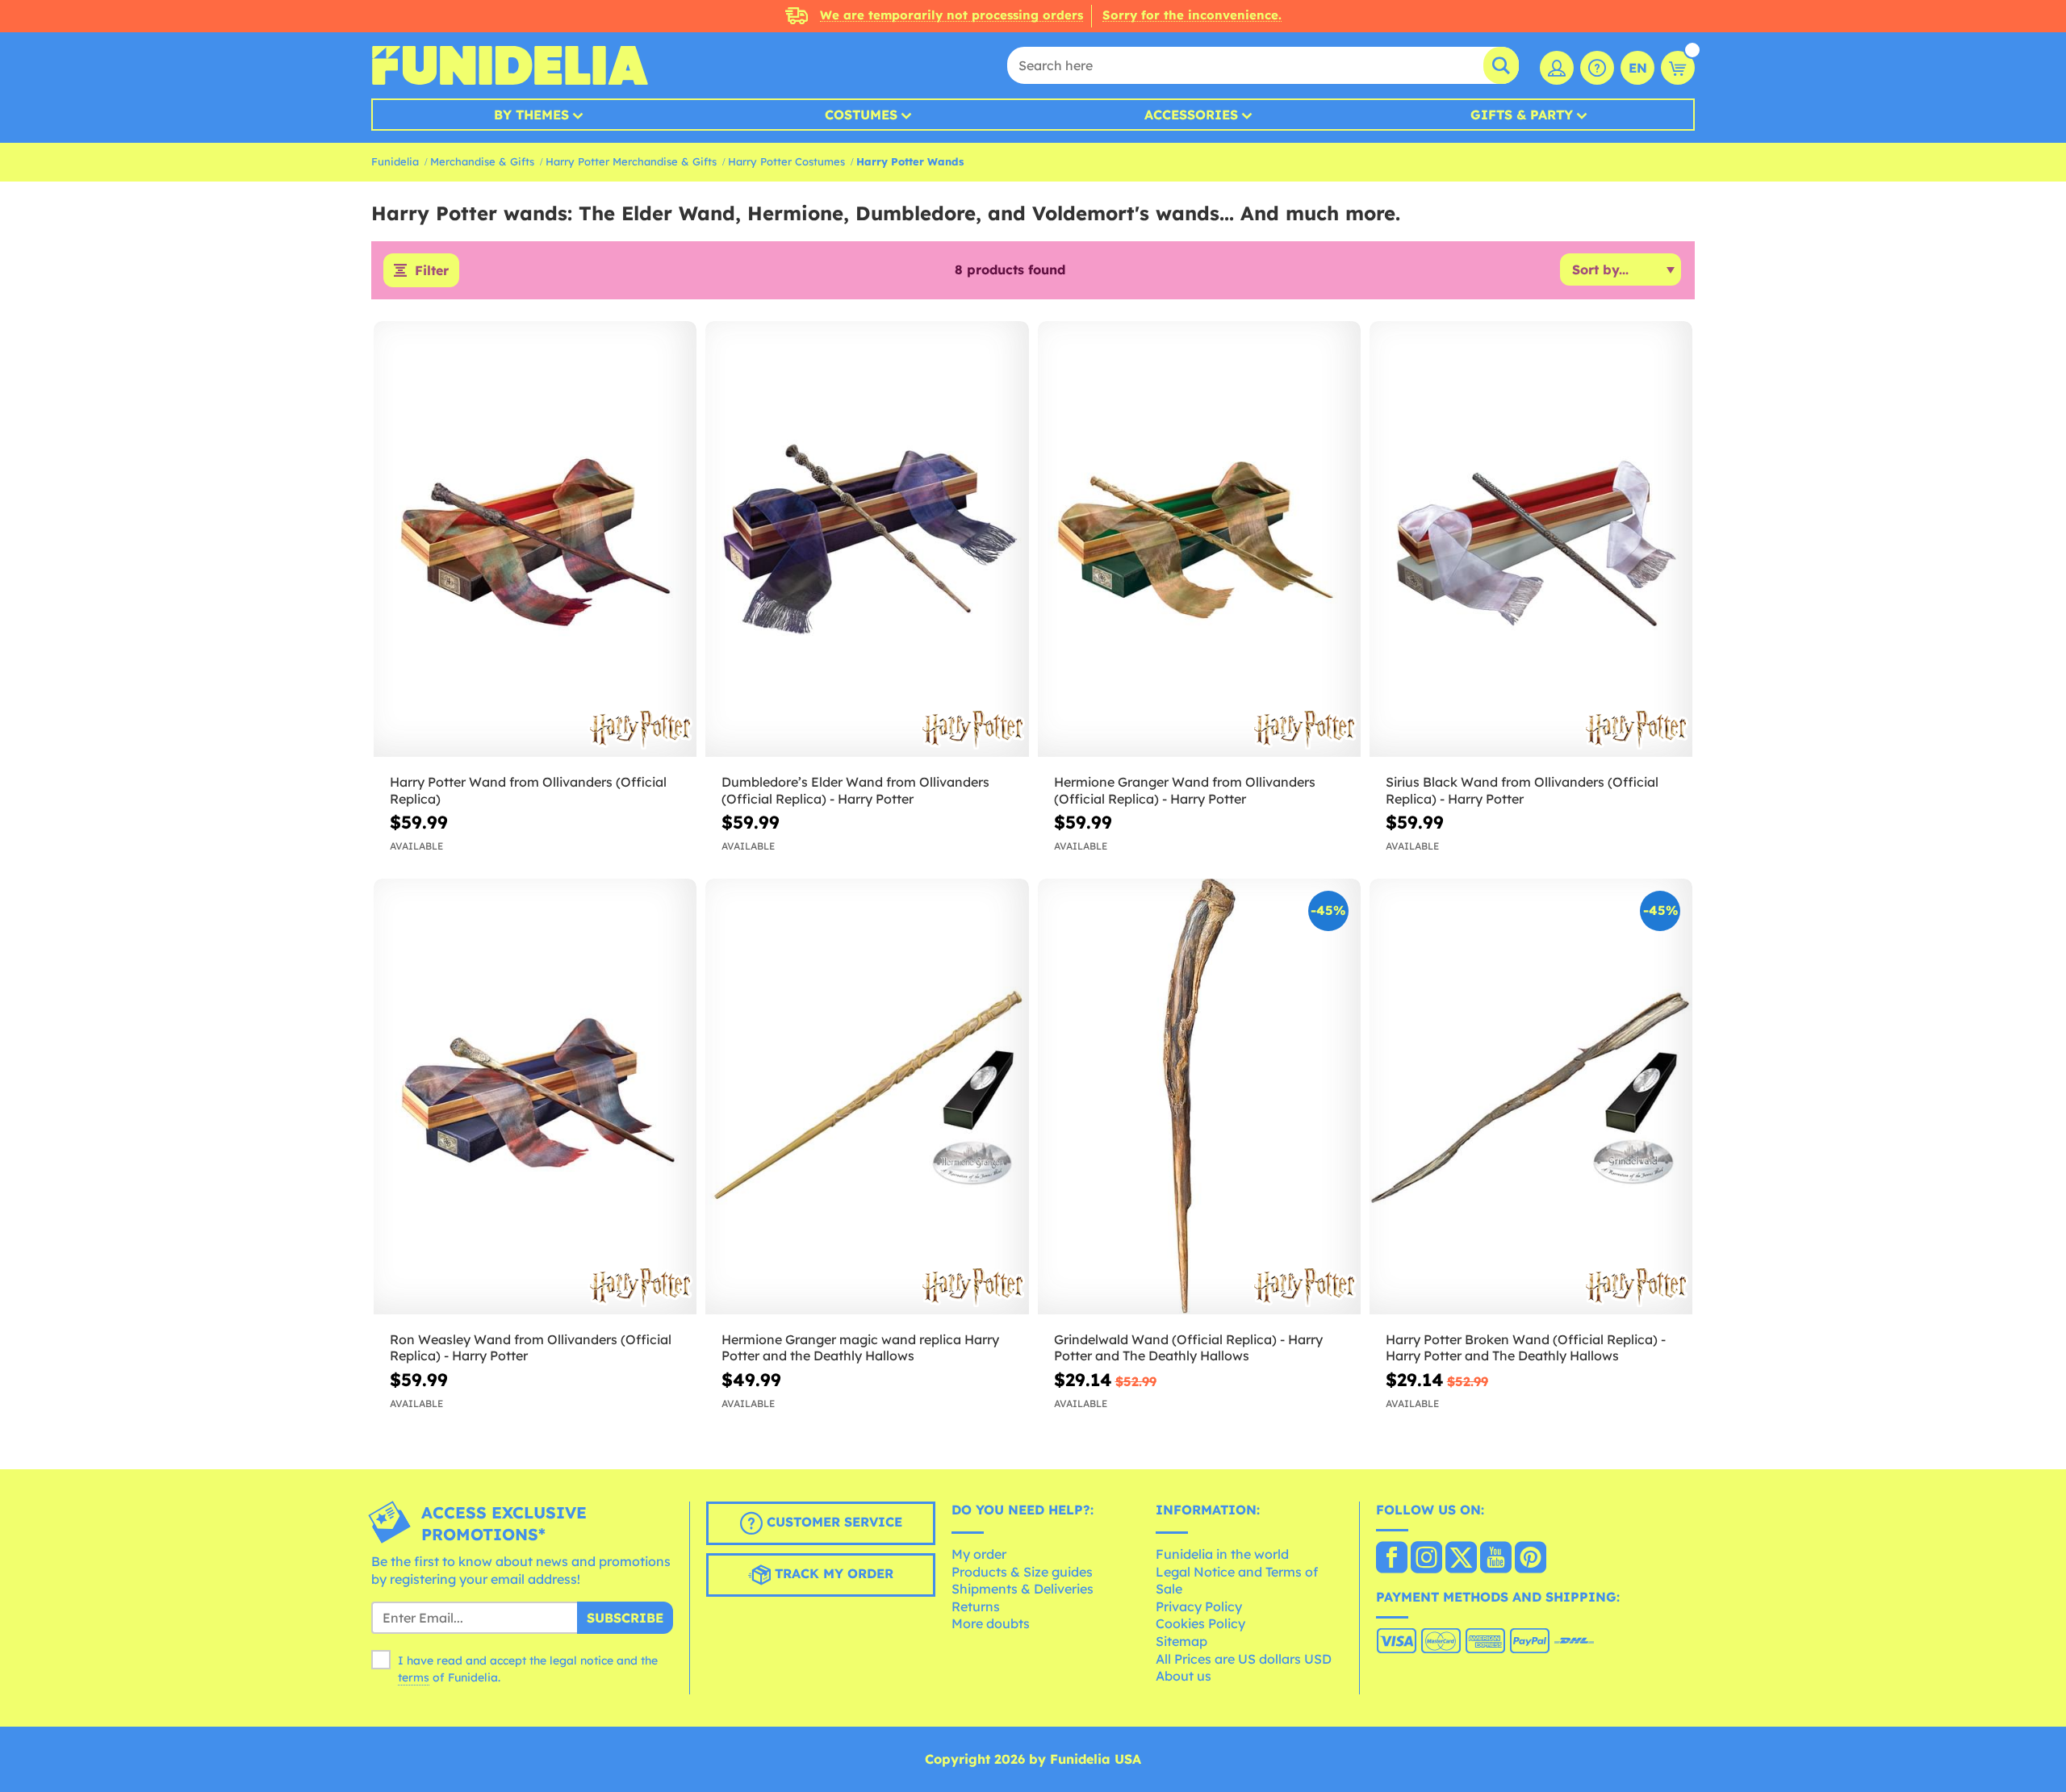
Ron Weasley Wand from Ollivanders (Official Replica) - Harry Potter (531, 1348)
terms (414, 1677)
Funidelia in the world (1222, 1554)
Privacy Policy (1199, 1606)
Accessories (1191, 115)
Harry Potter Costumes (786, 161)
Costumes (861, 115)
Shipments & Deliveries (1023, 1589)
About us (1184, 1676)
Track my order (832, 1574)
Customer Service (832, 1523)
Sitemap (1181, 1641)
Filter (432, 270)
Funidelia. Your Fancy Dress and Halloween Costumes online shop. (510, 65)
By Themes (531, 115)
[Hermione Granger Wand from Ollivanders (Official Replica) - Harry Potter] (1199, 539)
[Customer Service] (1597, 68)
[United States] (1392, 1559)
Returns (976, 1606)
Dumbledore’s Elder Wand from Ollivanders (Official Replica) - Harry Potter (855, 790)
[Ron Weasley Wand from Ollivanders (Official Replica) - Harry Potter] (535, 1097)
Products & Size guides (1022, 1572)
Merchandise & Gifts (482, 161)
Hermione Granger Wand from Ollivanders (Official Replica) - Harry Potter (1185, 790)
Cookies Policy (1200, 1623)
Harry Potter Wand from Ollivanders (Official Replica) (528, 790)
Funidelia (395, 161)
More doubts (991, 1623)
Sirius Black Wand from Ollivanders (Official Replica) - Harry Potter (1522, 790)
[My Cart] (1678, 68)
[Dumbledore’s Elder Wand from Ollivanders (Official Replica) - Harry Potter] (867, 539)
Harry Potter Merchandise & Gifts (631, 161)
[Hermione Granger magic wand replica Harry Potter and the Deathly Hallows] (867, 1097)
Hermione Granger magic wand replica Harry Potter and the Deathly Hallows (860, 1348)
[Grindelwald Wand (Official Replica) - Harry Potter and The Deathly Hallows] (1199, 1097)
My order (979, 1554)
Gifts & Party (1522, 115)
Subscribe (625, 1618)
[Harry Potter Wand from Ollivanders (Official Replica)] (535, 539)
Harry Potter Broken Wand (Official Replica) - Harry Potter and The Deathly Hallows (1526, 1348)
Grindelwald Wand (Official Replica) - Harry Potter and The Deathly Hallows (1188, 1348)
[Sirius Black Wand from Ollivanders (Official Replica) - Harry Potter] (1531, 539)
